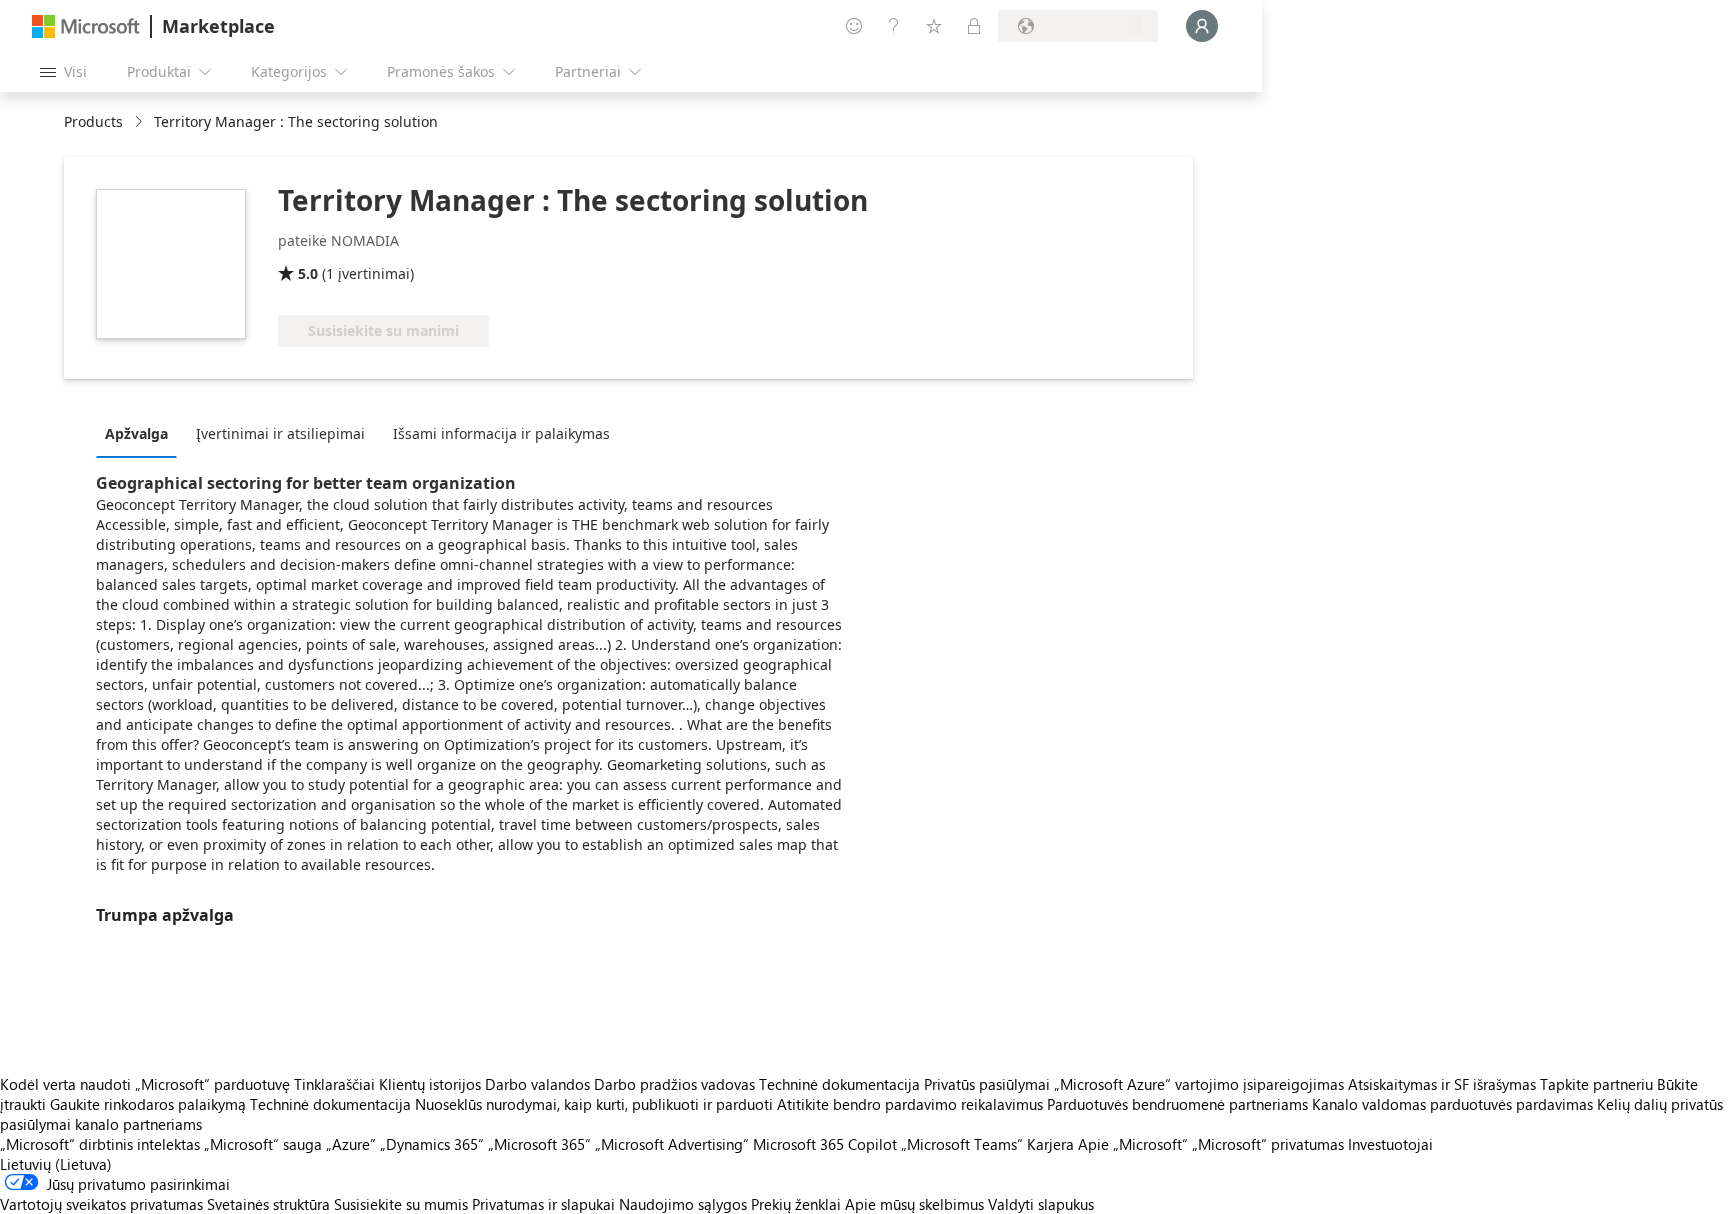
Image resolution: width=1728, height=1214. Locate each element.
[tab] (141, 433)
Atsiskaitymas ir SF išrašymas (1442, 1084)
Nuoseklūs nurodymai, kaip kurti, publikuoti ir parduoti (594, 1104)
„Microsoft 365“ (539, 1144)
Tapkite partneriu (1596, 1084)
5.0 (308, 273)
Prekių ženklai (796, 1204)
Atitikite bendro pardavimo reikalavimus (910, 1104)
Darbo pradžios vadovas (674, 1084)
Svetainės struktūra (268, 1204)
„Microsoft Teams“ (962, 1144)
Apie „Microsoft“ (1133, 1144)
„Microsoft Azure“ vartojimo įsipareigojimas (1201, 1084)
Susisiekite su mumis (401, 1204)
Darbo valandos (537, 1084)
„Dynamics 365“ (432, 1144)
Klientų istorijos (430, 1084)
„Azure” (351, 1144)
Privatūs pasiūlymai (987, 1084)
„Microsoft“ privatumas (1268, 1144)
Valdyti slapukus (1041, 1204)
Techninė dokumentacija (839, 1084)
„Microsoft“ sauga (263, 1144)
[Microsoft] (86, 26)
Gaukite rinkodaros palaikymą (148, 1104)
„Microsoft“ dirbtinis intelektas (100, 1144)
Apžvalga (136, 433)
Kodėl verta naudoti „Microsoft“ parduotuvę (145, 1084)
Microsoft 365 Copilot (825, 1144)
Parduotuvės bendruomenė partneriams (1177, 1104)
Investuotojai (1390, 1144)
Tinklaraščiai (334, 1084)
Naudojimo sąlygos (683, 1204)
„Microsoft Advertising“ (672, 1144)
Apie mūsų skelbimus (914, 1204)
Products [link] (93, 121)
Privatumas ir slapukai (543, 1204)
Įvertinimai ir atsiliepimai (280, 433)
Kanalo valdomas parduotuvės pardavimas (1452, 1104)
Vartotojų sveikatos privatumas (101, 1204)
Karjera (1050, 1144)
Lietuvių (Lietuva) (56, 1164)
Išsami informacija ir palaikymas (501, 433)
